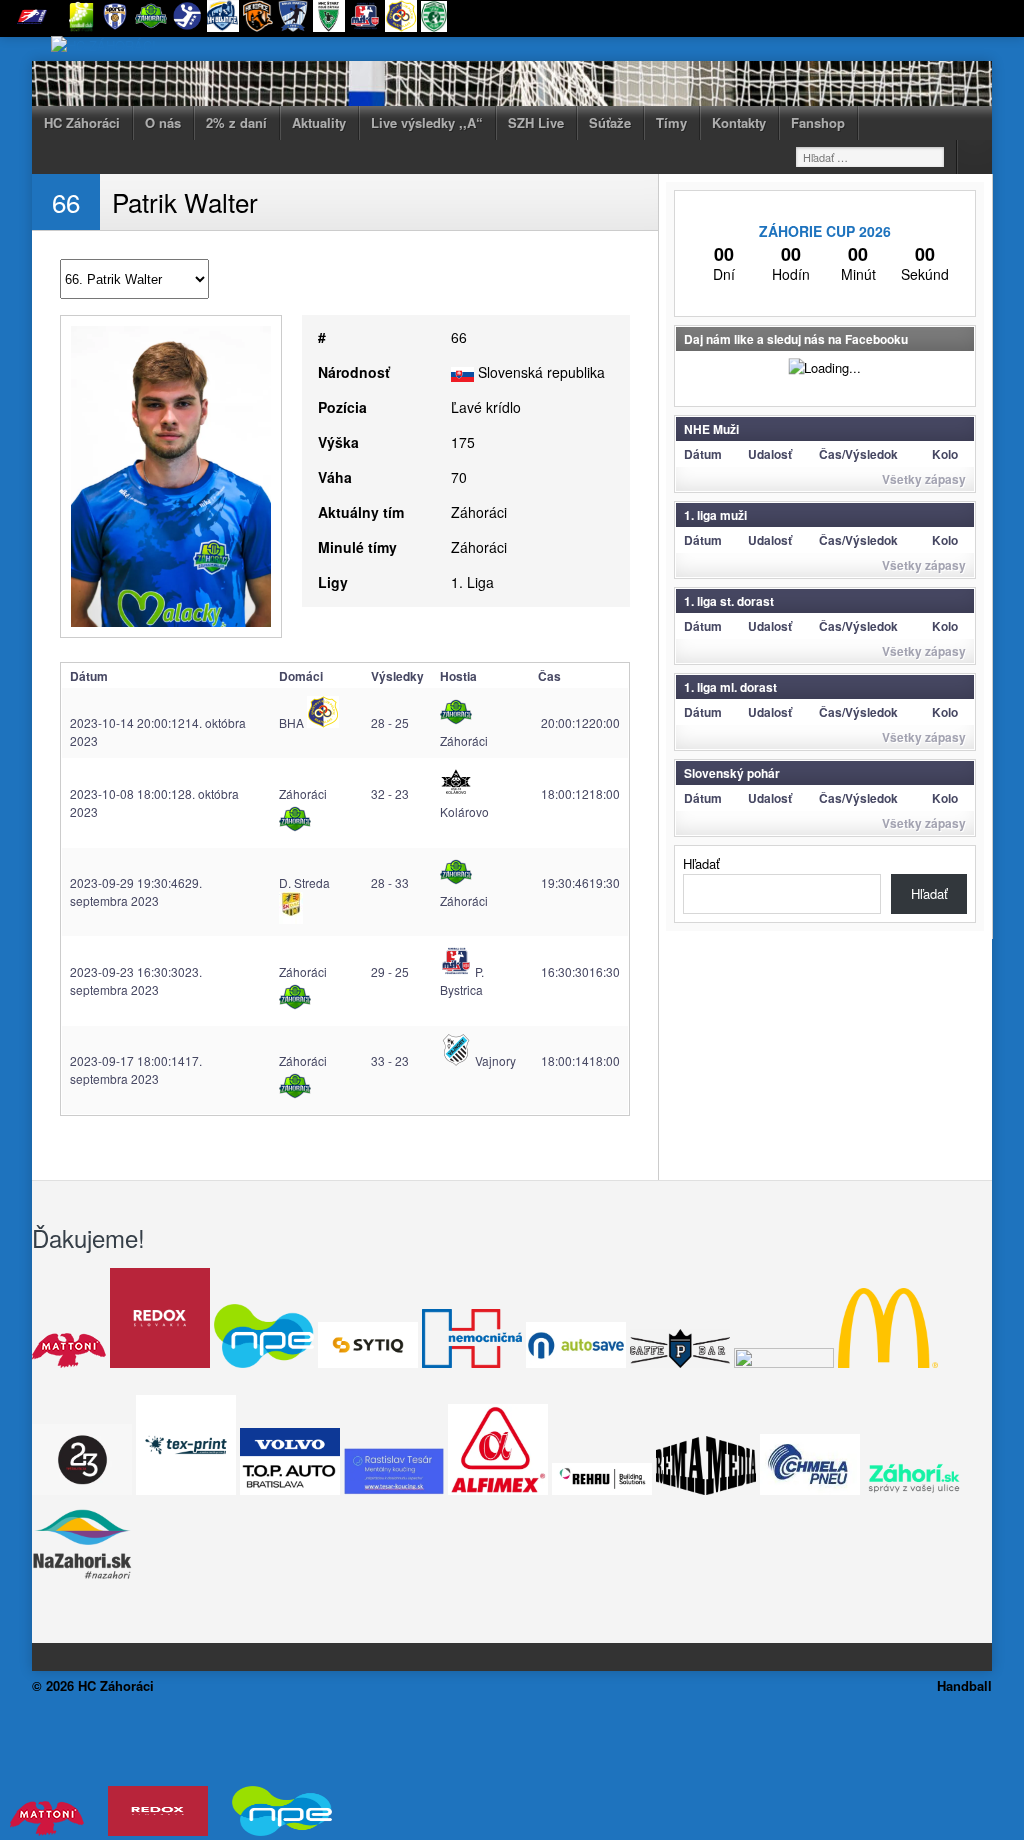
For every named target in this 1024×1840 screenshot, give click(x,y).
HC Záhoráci (82, 122)
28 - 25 (390, 722)
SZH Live (536, 122)
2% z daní (236, 122)
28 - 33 (390, 882)
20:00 (579, 722)
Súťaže (610, 122)
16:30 (579, 971)
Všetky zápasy (924, 479)
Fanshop (818, 122)
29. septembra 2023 (136, 891)
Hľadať (701, 863)
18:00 (579, 793)
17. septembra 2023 (136, 1069)
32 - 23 (390, 793)
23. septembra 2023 (136, 980)
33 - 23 (390, 1060)
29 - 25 (390, 971)
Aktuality (319, 122)
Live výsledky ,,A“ (427, 122)
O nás (163, 122)
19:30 (579, 882)
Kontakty (739, 122)
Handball (964, 1685)
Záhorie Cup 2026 (825, 231)
